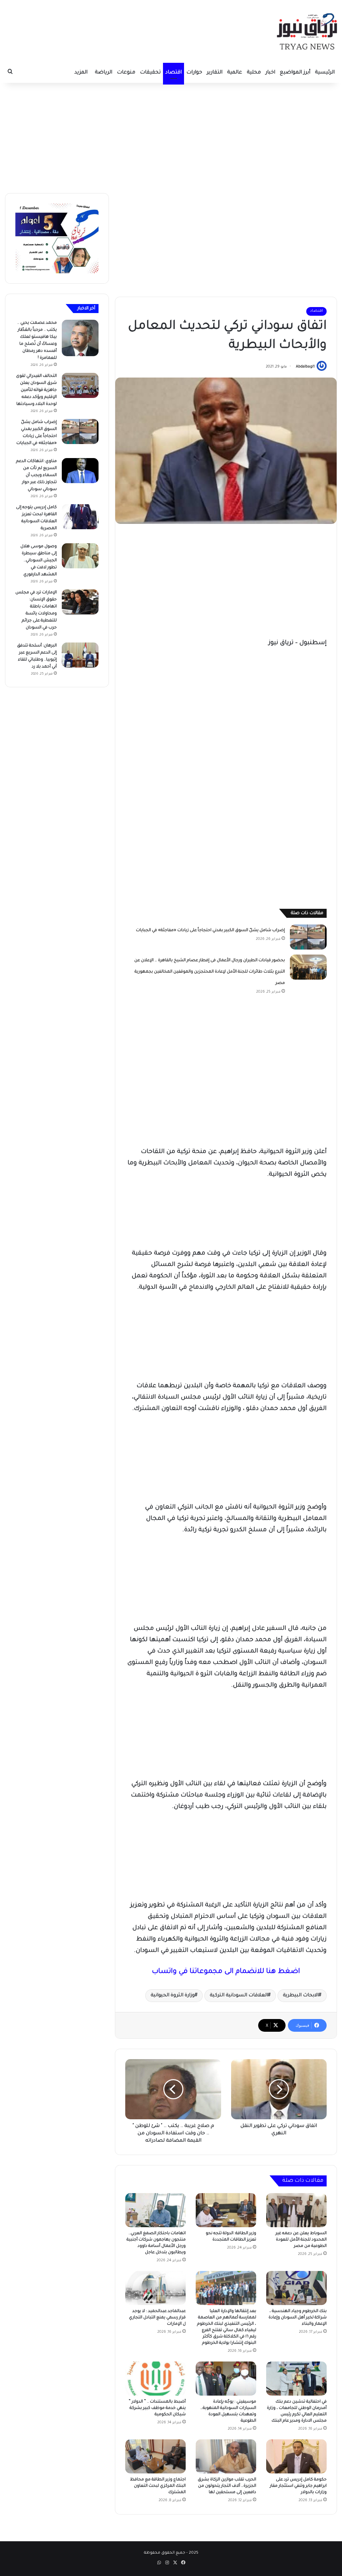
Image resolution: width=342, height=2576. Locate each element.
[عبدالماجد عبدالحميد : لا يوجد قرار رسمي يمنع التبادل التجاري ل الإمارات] (155, 2288)
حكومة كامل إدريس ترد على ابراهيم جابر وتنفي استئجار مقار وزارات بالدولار (298, 2486)
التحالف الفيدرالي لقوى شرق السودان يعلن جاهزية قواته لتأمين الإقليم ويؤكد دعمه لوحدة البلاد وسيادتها (36, 390)
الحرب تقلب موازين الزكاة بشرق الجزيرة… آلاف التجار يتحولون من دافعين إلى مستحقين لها (227, 2486)
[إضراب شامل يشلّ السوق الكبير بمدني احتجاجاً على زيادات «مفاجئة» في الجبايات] (308, 937)
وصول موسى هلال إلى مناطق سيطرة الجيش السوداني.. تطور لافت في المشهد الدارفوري (39, 561)
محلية (254, 73)
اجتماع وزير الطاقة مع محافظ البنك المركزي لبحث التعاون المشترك (158, 2486)
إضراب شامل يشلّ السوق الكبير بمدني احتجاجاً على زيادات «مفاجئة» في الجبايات (210, 931)
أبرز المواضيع (295, 73)
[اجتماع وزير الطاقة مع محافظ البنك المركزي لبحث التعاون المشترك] (155, 2456)
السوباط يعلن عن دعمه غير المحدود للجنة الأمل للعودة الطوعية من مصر (301, 2240)
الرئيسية (325, 73)
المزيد (81, 73)
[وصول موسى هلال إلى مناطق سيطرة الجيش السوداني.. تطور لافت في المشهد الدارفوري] (80, 556)
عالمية (235, 73)
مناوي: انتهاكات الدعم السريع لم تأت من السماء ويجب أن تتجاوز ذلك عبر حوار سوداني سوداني (36, 475)
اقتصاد (174, 73)
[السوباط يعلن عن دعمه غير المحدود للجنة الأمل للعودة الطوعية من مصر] (296, 2210)
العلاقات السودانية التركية (239, 1996)
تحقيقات (150, 73)
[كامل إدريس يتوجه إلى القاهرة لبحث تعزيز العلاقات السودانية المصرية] (80, 517)
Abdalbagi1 (305, 367)
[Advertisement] (171, 136)
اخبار (270, 73)
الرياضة (104, 73)
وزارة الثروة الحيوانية (173, 1996)
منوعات (126, 73)
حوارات (194, 73)
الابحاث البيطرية (301, 1996)
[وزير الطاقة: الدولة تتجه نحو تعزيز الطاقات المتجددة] (226, 2210)
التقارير (215, 73)
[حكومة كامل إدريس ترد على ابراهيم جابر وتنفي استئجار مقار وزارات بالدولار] (296, 2456)
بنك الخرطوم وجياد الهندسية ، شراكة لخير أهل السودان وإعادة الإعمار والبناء (298, 2318)
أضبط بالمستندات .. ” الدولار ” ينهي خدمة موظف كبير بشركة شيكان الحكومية (157, 2408)
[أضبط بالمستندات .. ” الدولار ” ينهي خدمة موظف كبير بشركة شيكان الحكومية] (155, 2379)
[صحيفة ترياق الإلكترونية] (307, 31)
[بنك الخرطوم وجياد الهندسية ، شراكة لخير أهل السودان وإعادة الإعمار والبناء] (296, 2288)
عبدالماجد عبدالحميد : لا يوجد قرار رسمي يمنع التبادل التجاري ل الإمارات (157, 2318)
